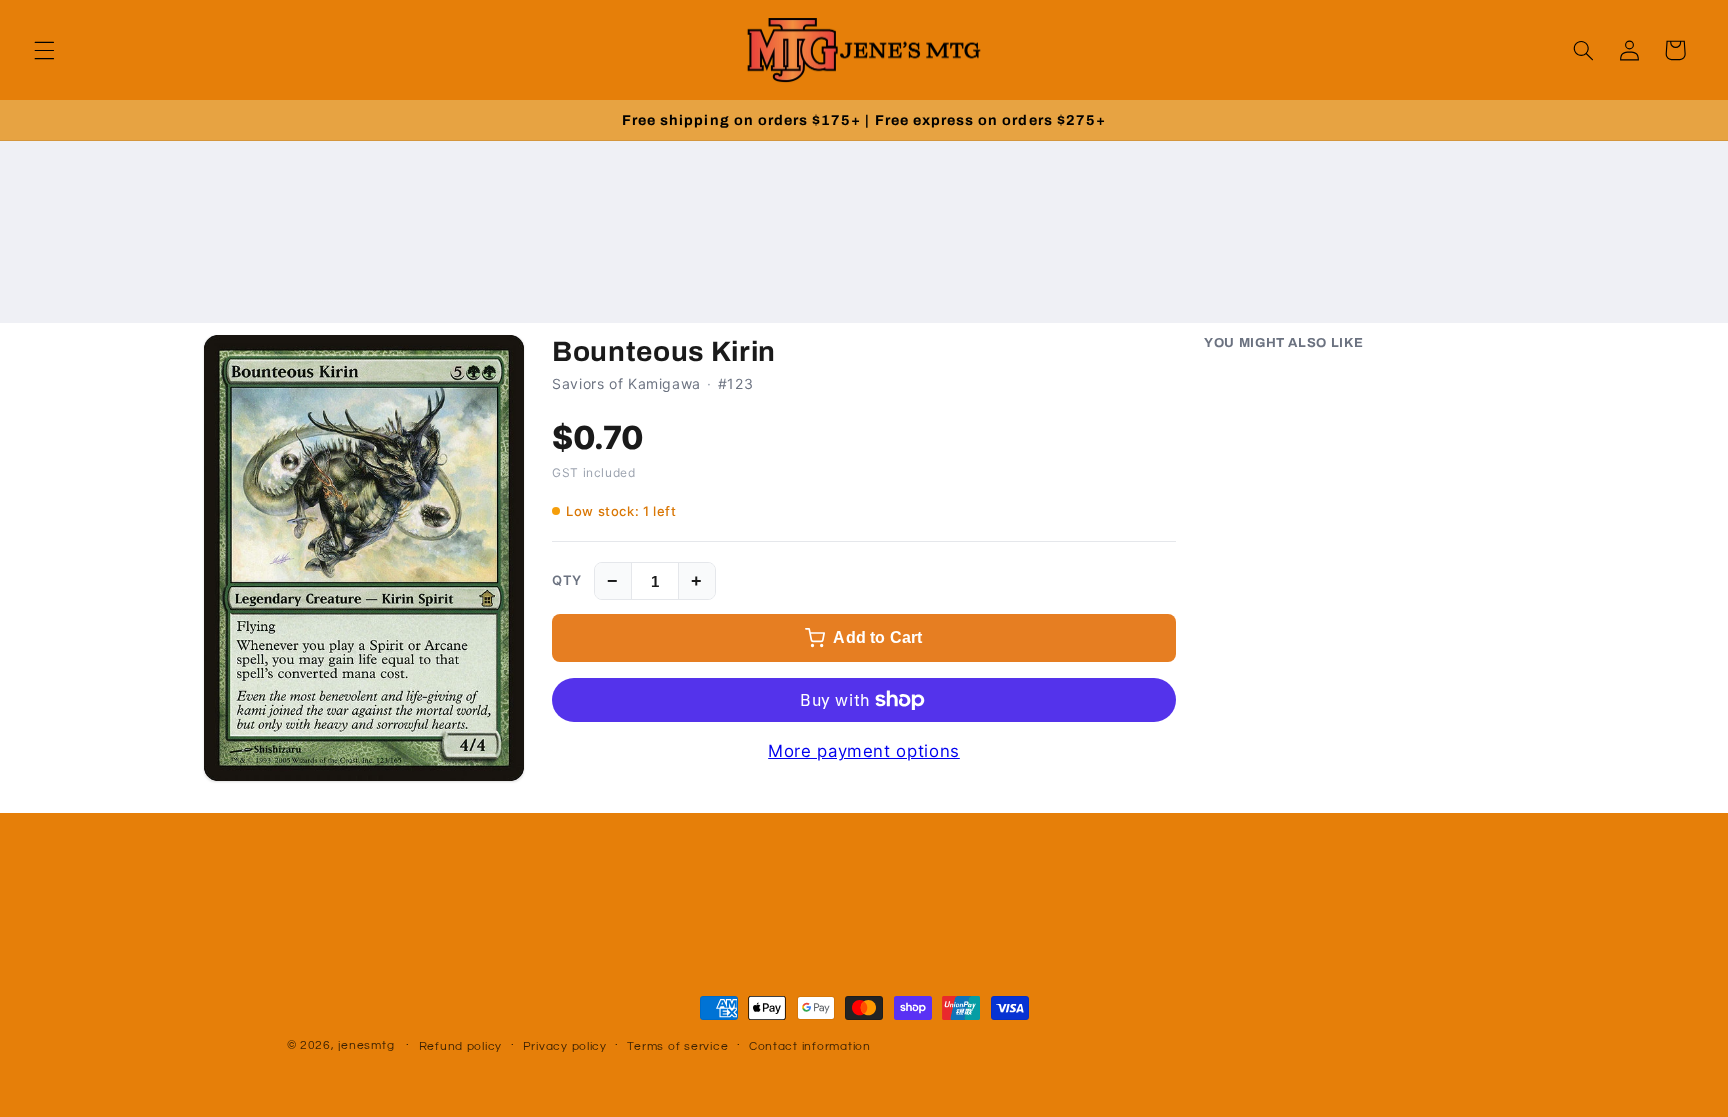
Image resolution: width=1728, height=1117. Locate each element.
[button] (44, 50)
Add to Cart (877, 637)
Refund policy (461, 1046)
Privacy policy (565, 1046)
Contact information (810, 1046)
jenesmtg (366, 1045)
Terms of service (677, 1046)
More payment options (864, 751)
